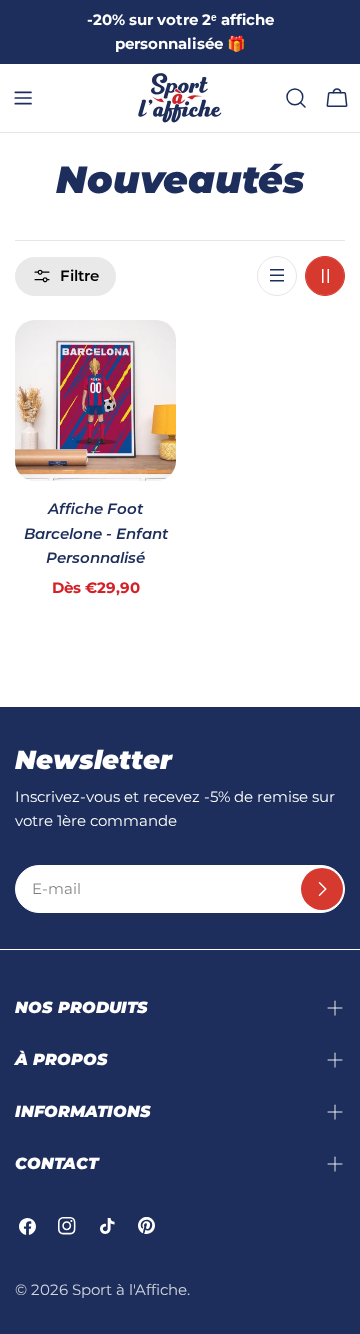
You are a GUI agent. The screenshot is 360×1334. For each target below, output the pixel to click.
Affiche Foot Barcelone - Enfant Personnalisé (96, 533)
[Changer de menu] (23, 98)
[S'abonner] (322, 889)
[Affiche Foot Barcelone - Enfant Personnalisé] (95, 400)
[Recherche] (296, 98)
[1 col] (277, 276)
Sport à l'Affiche (129, 1289)
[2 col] (325, 276)
